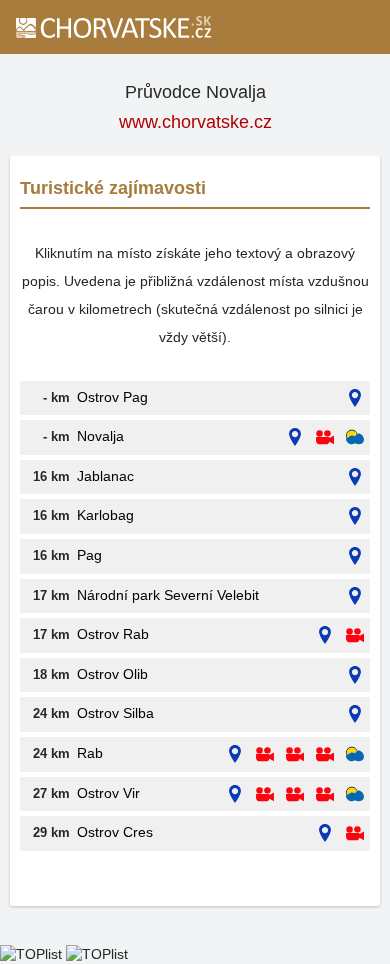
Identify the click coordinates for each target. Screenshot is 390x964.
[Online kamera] (325, 437)
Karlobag (105, 515)
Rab (90, 753)
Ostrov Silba (115, 713)
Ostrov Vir (108, 793)
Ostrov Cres (115, 832)
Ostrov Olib (112, 674)
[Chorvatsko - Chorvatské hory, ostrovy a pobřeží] (112, 27)
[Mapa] (355, 398)
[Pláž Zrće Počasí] (355, 437)
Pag (89, 555)
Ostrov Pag (112, 397)
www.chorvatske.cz (195, 122)
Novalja (100, 436)
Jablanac (105, 476)
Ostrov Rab (113, 634)
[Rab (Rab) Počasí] (355, 754)
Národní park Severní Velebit (168, 595)
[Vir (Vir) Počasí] (355, 794)
